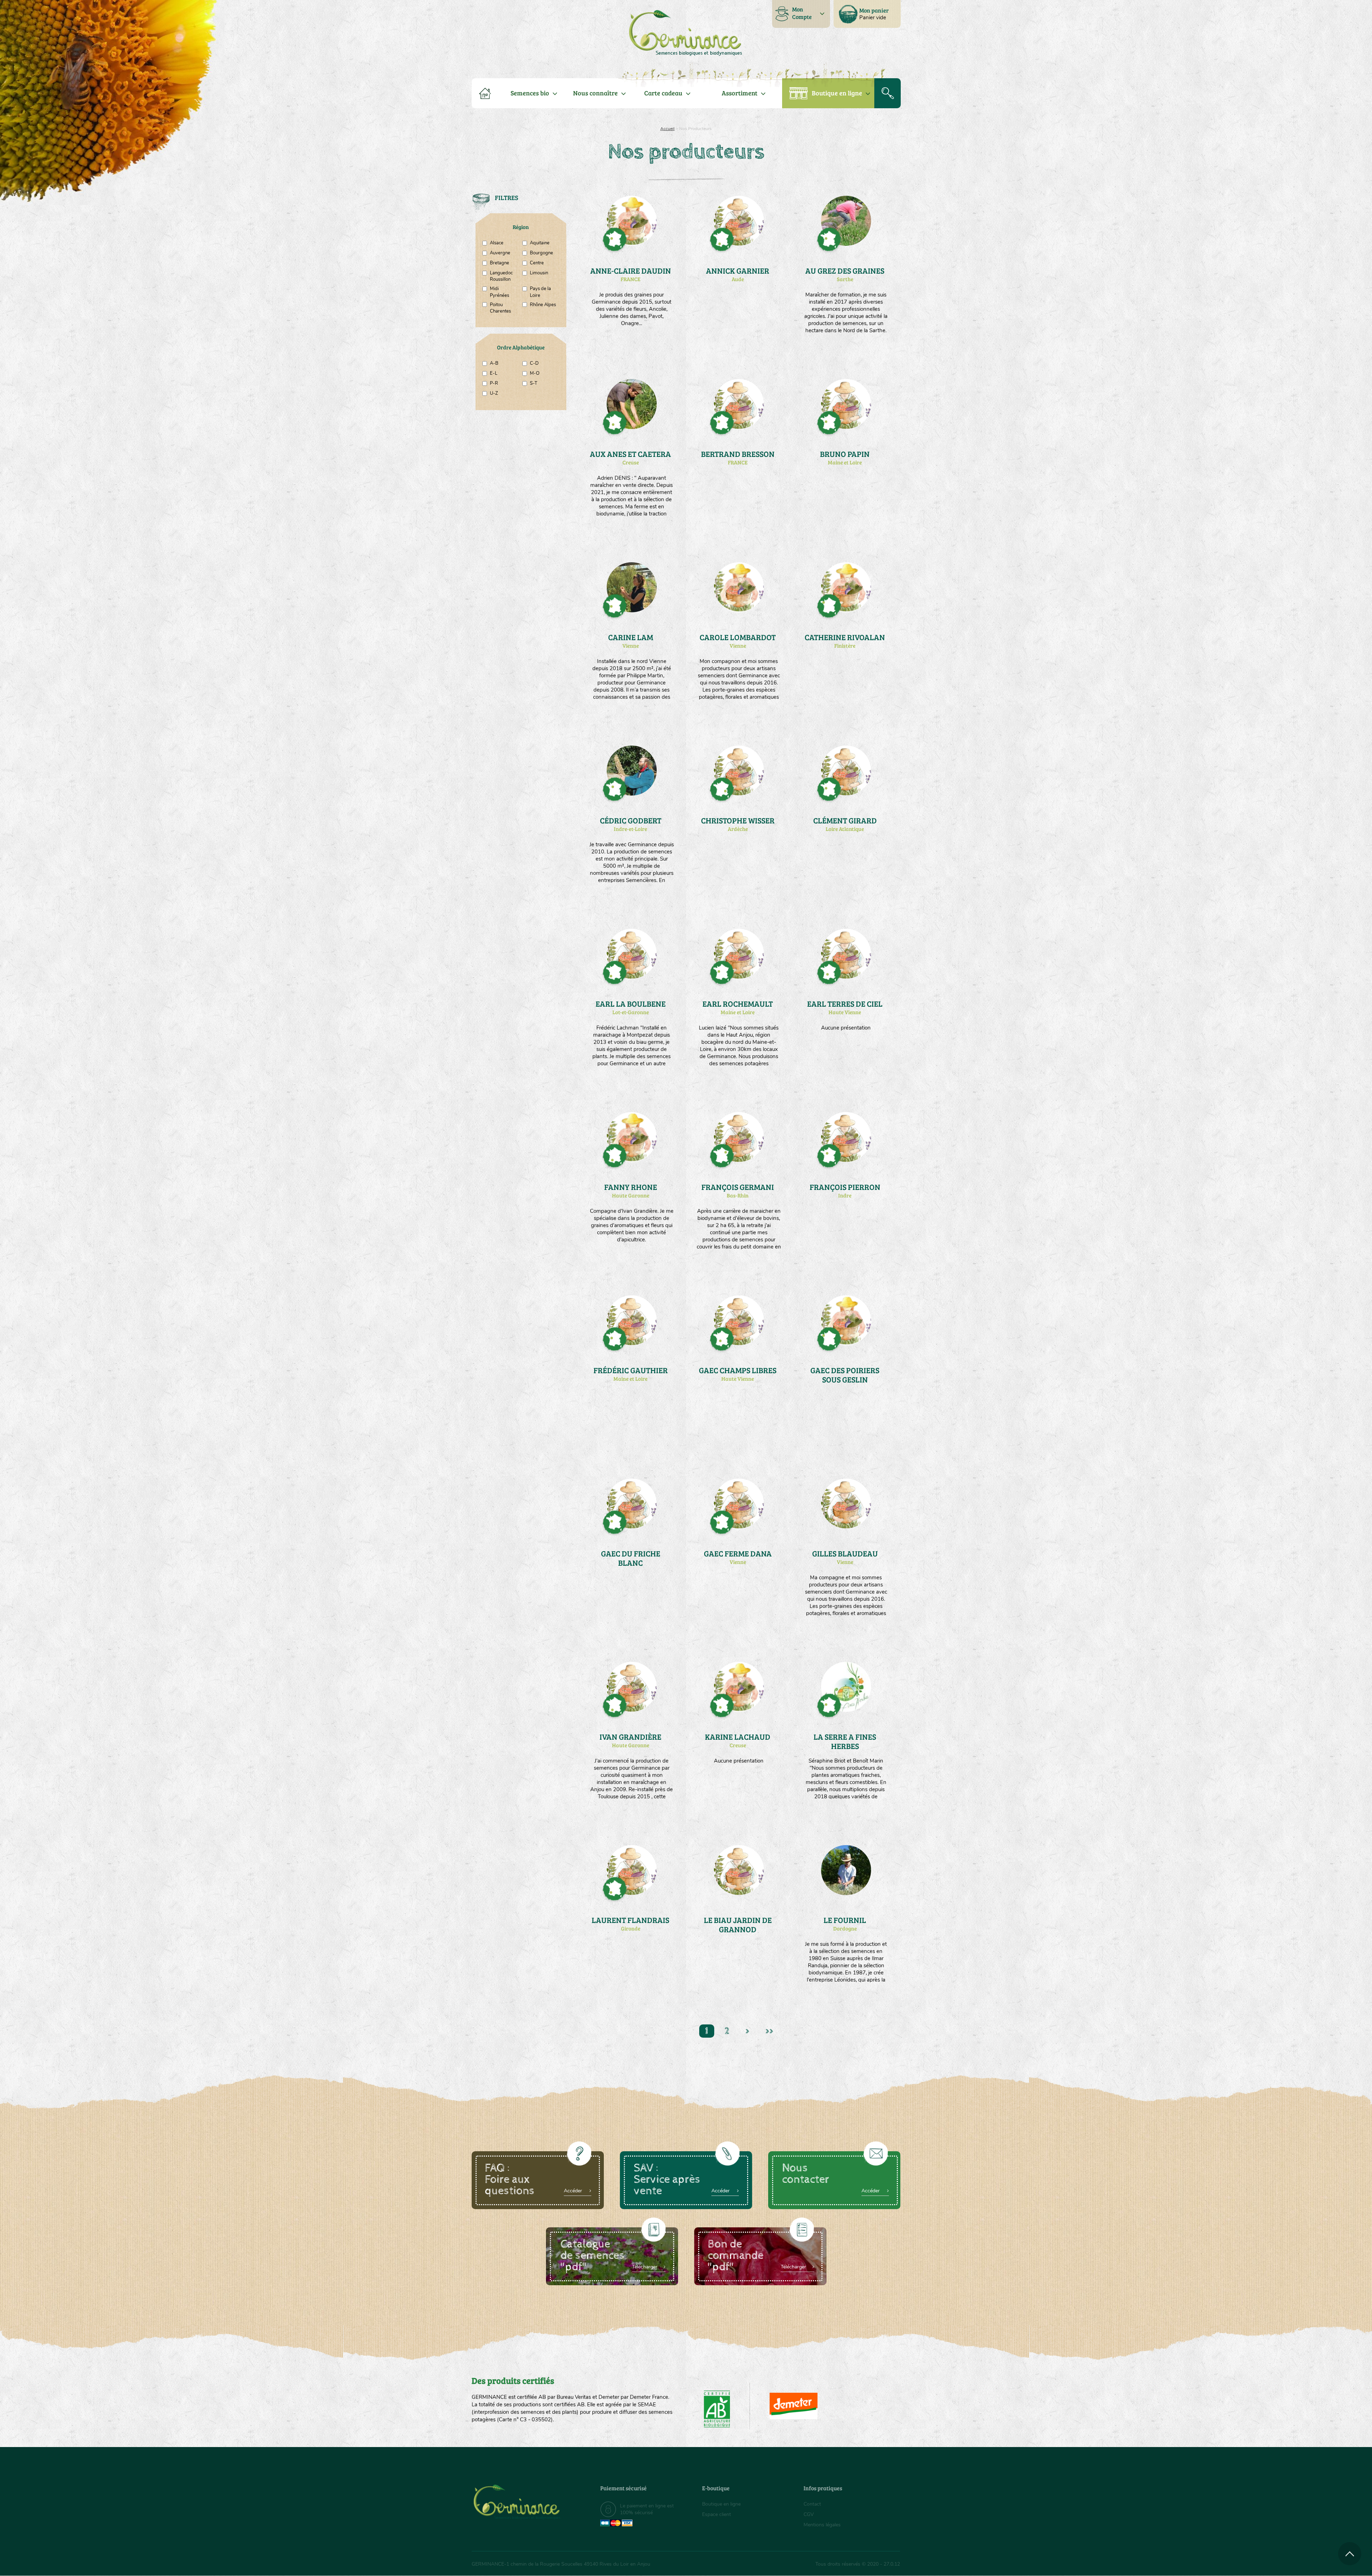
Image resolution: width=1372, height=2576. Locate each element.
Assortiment (740, 93)
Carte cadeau (663, 93)
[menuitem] (867, 14)
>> (769, 2031)
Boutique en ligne (837, 93)
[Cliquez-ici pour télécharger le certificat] (794, 2406)
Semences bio (530, 93)
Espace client (717, 2514)
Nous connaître (595, 93)
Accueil (667, 129)
